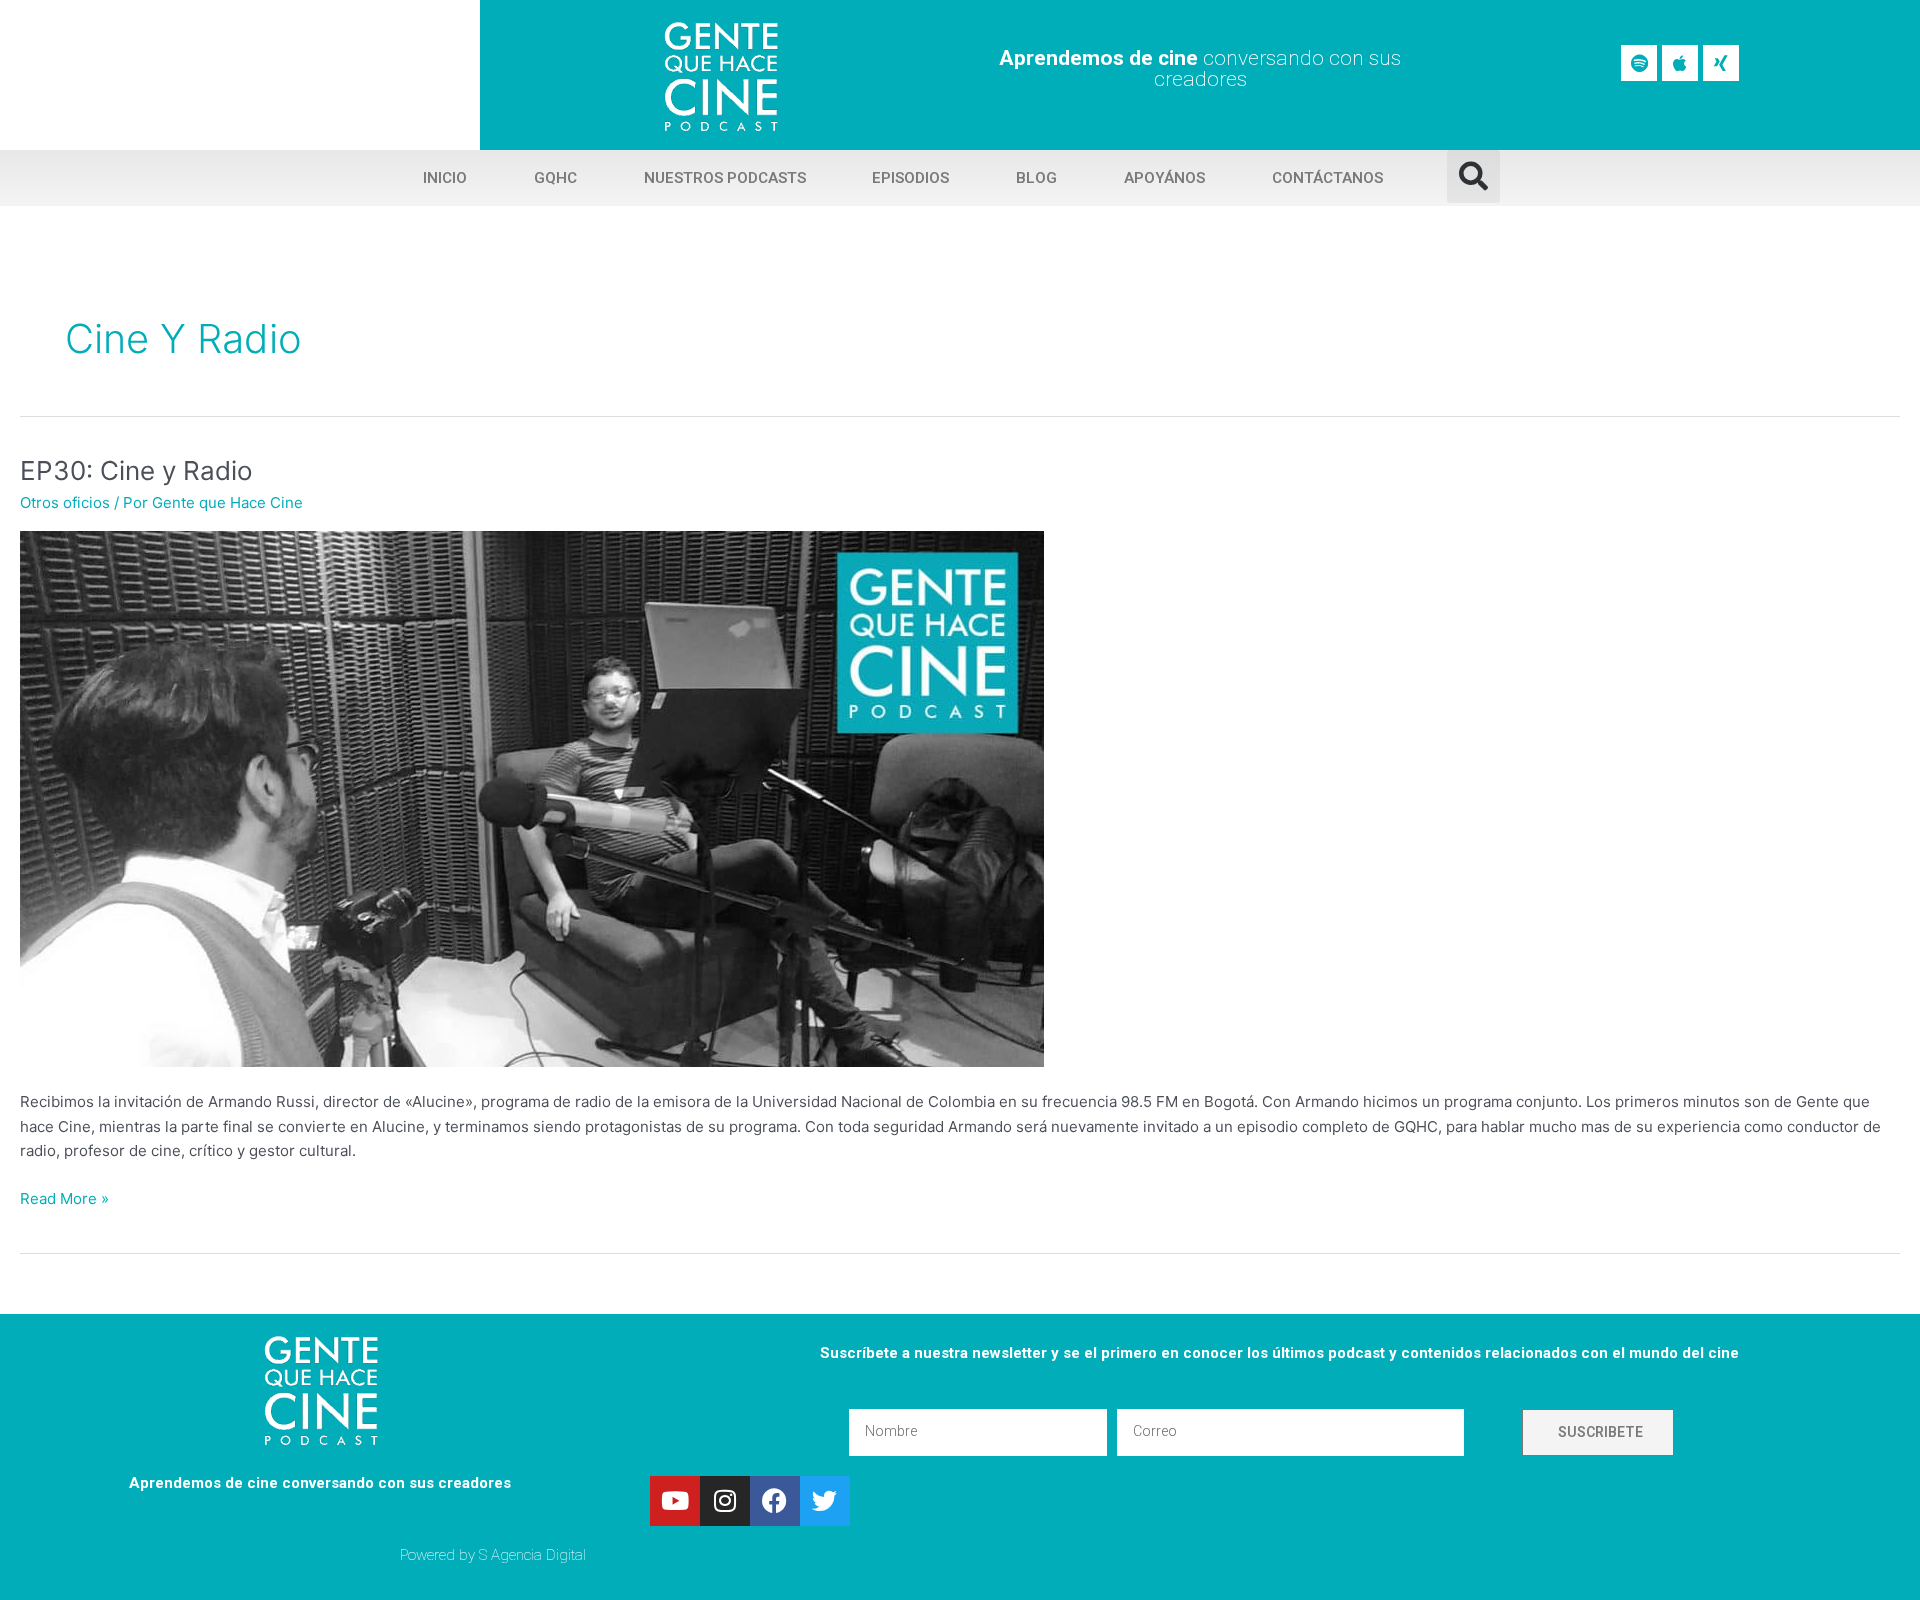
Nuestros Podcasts (725, 178)
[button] (1473, 176)
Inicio (445, 178)
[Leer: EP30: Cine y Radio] (532, 798)
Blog (1036, 178)
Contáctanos (1327, 178)
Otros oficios (65, 502)
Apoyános (1164, 178)
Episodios (910, 178)
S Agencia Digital (532, 1555)
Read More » (64, 1197)
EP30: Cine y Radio (136, 470)
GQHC (555, 178)
